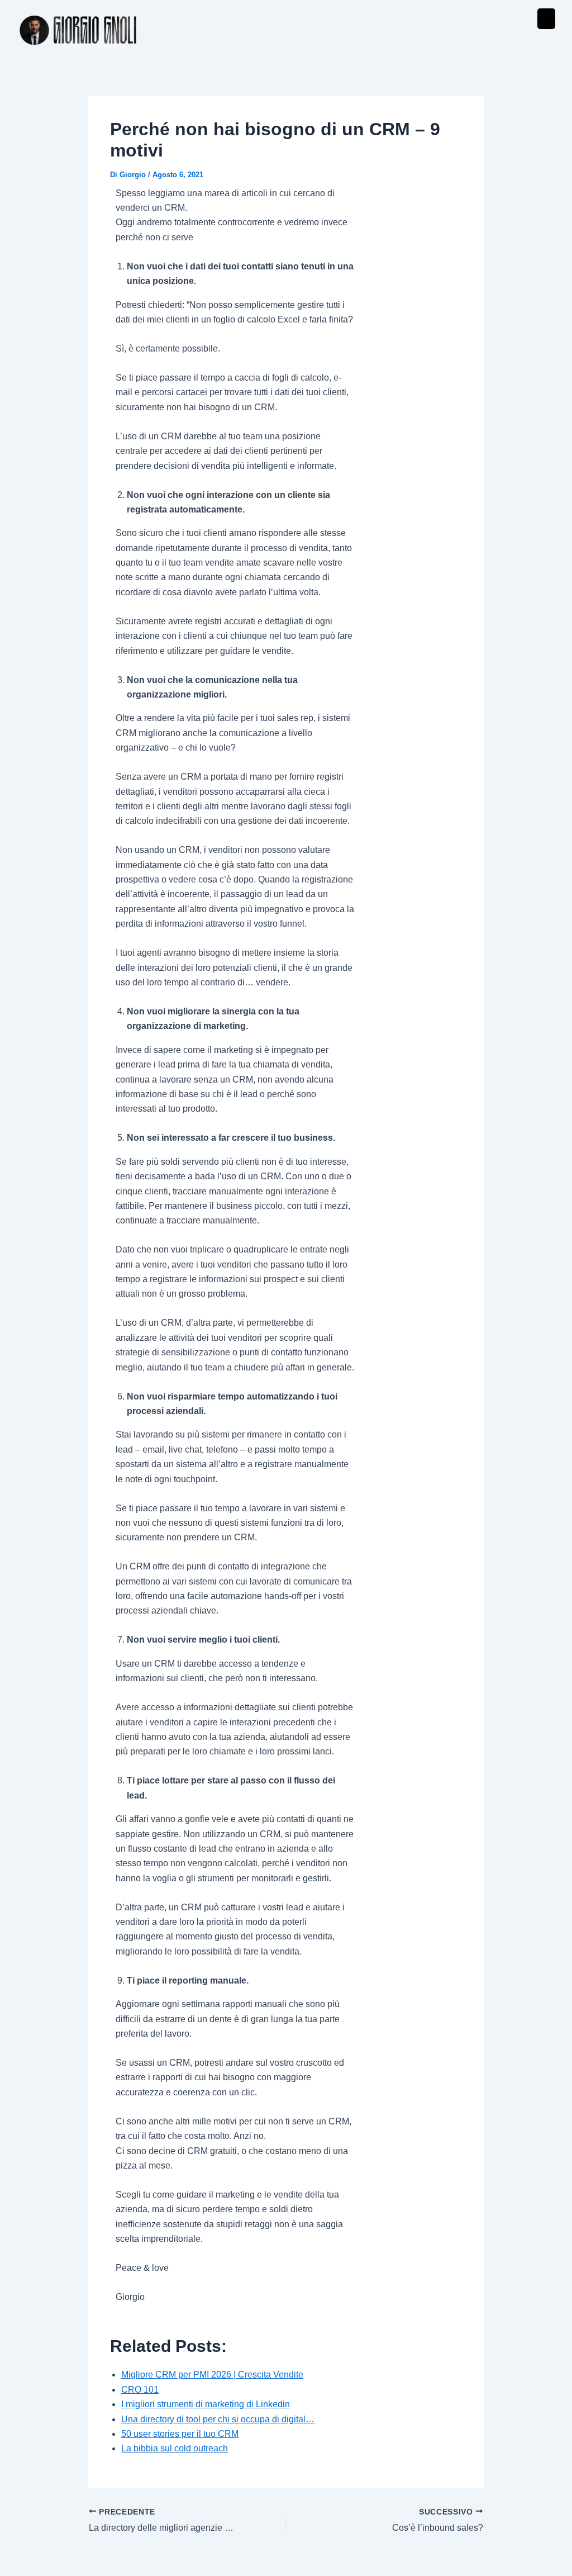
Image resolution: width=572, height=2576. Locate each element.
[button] (546, 19)
